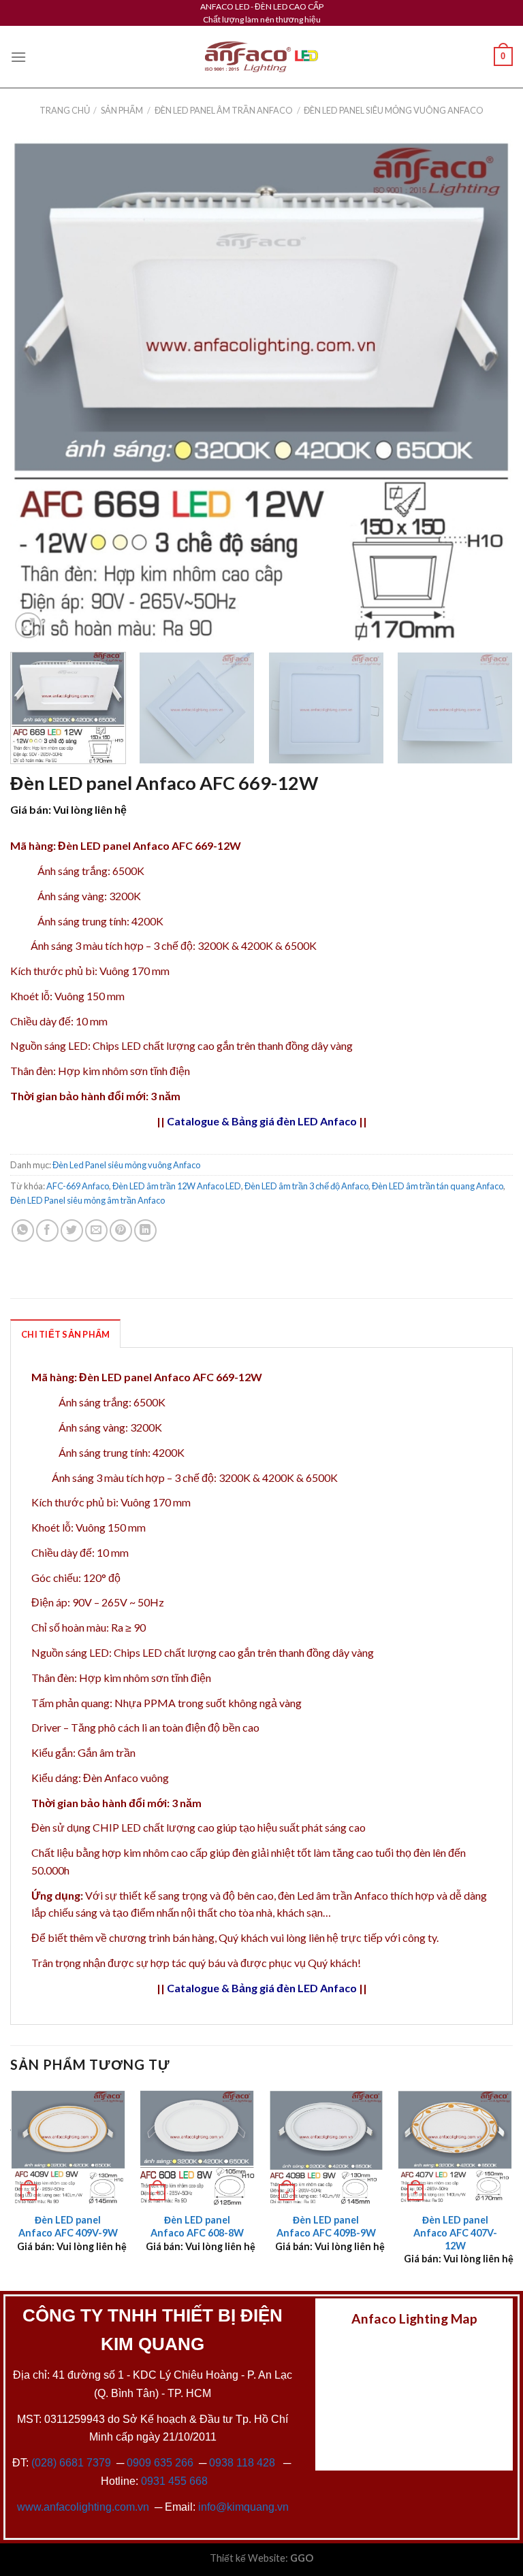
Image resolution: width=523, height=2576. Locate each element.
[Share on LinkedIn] (145, 1231)
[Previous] (37, 391)
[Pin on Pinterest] (121, 1231)
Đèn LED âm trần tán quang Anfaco (438, 1186)
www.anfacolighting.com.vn (83, 2507)
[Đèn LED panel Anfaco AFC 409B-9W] (326, 2147)
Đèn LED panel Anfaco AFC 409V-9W (68, 2226)
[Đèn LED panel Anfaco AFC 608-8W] (197, 2147)
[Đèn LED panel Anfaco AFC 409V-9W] (68, 2147)
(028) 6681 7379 (73, 2463)
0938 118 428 (242, 2463)
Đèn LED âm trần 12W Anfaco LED (177, 1186)
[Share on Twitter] (72, 1231)
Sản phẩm (122, 110)
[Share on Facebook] (47, 1231)
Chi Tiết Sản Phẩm (65, 1334)
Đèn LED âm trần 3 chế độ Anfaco (306, 1186)
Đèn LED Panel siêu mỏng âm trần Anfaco (88, 1200)
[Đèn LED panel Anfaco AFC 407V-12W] (455, 2147)
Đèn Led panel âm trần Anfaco (224, 110)
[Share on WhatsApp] (23, 1231)
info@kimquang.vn (243, 2507)
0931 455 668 (174, 2481)
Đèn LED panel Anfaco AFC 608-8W (197, 2226)
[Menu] (18, 57)
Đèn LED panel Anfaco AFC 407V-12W (455, 2232)
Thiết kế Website (248, 2558)
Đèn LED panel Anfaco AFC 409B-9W (326, 2226)
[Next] (486, 391)
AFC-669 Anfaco (78, 1186)
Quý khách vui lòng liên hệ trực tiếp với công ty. (329, 1937)
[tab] (65, 1334)
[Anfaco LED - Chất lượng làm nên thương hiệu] (261, 57)
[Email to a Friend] (96, 1231)
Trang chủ (65, 110)
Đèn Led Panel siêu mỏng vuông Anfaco (394, 110)
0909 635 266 (160, 2463)
